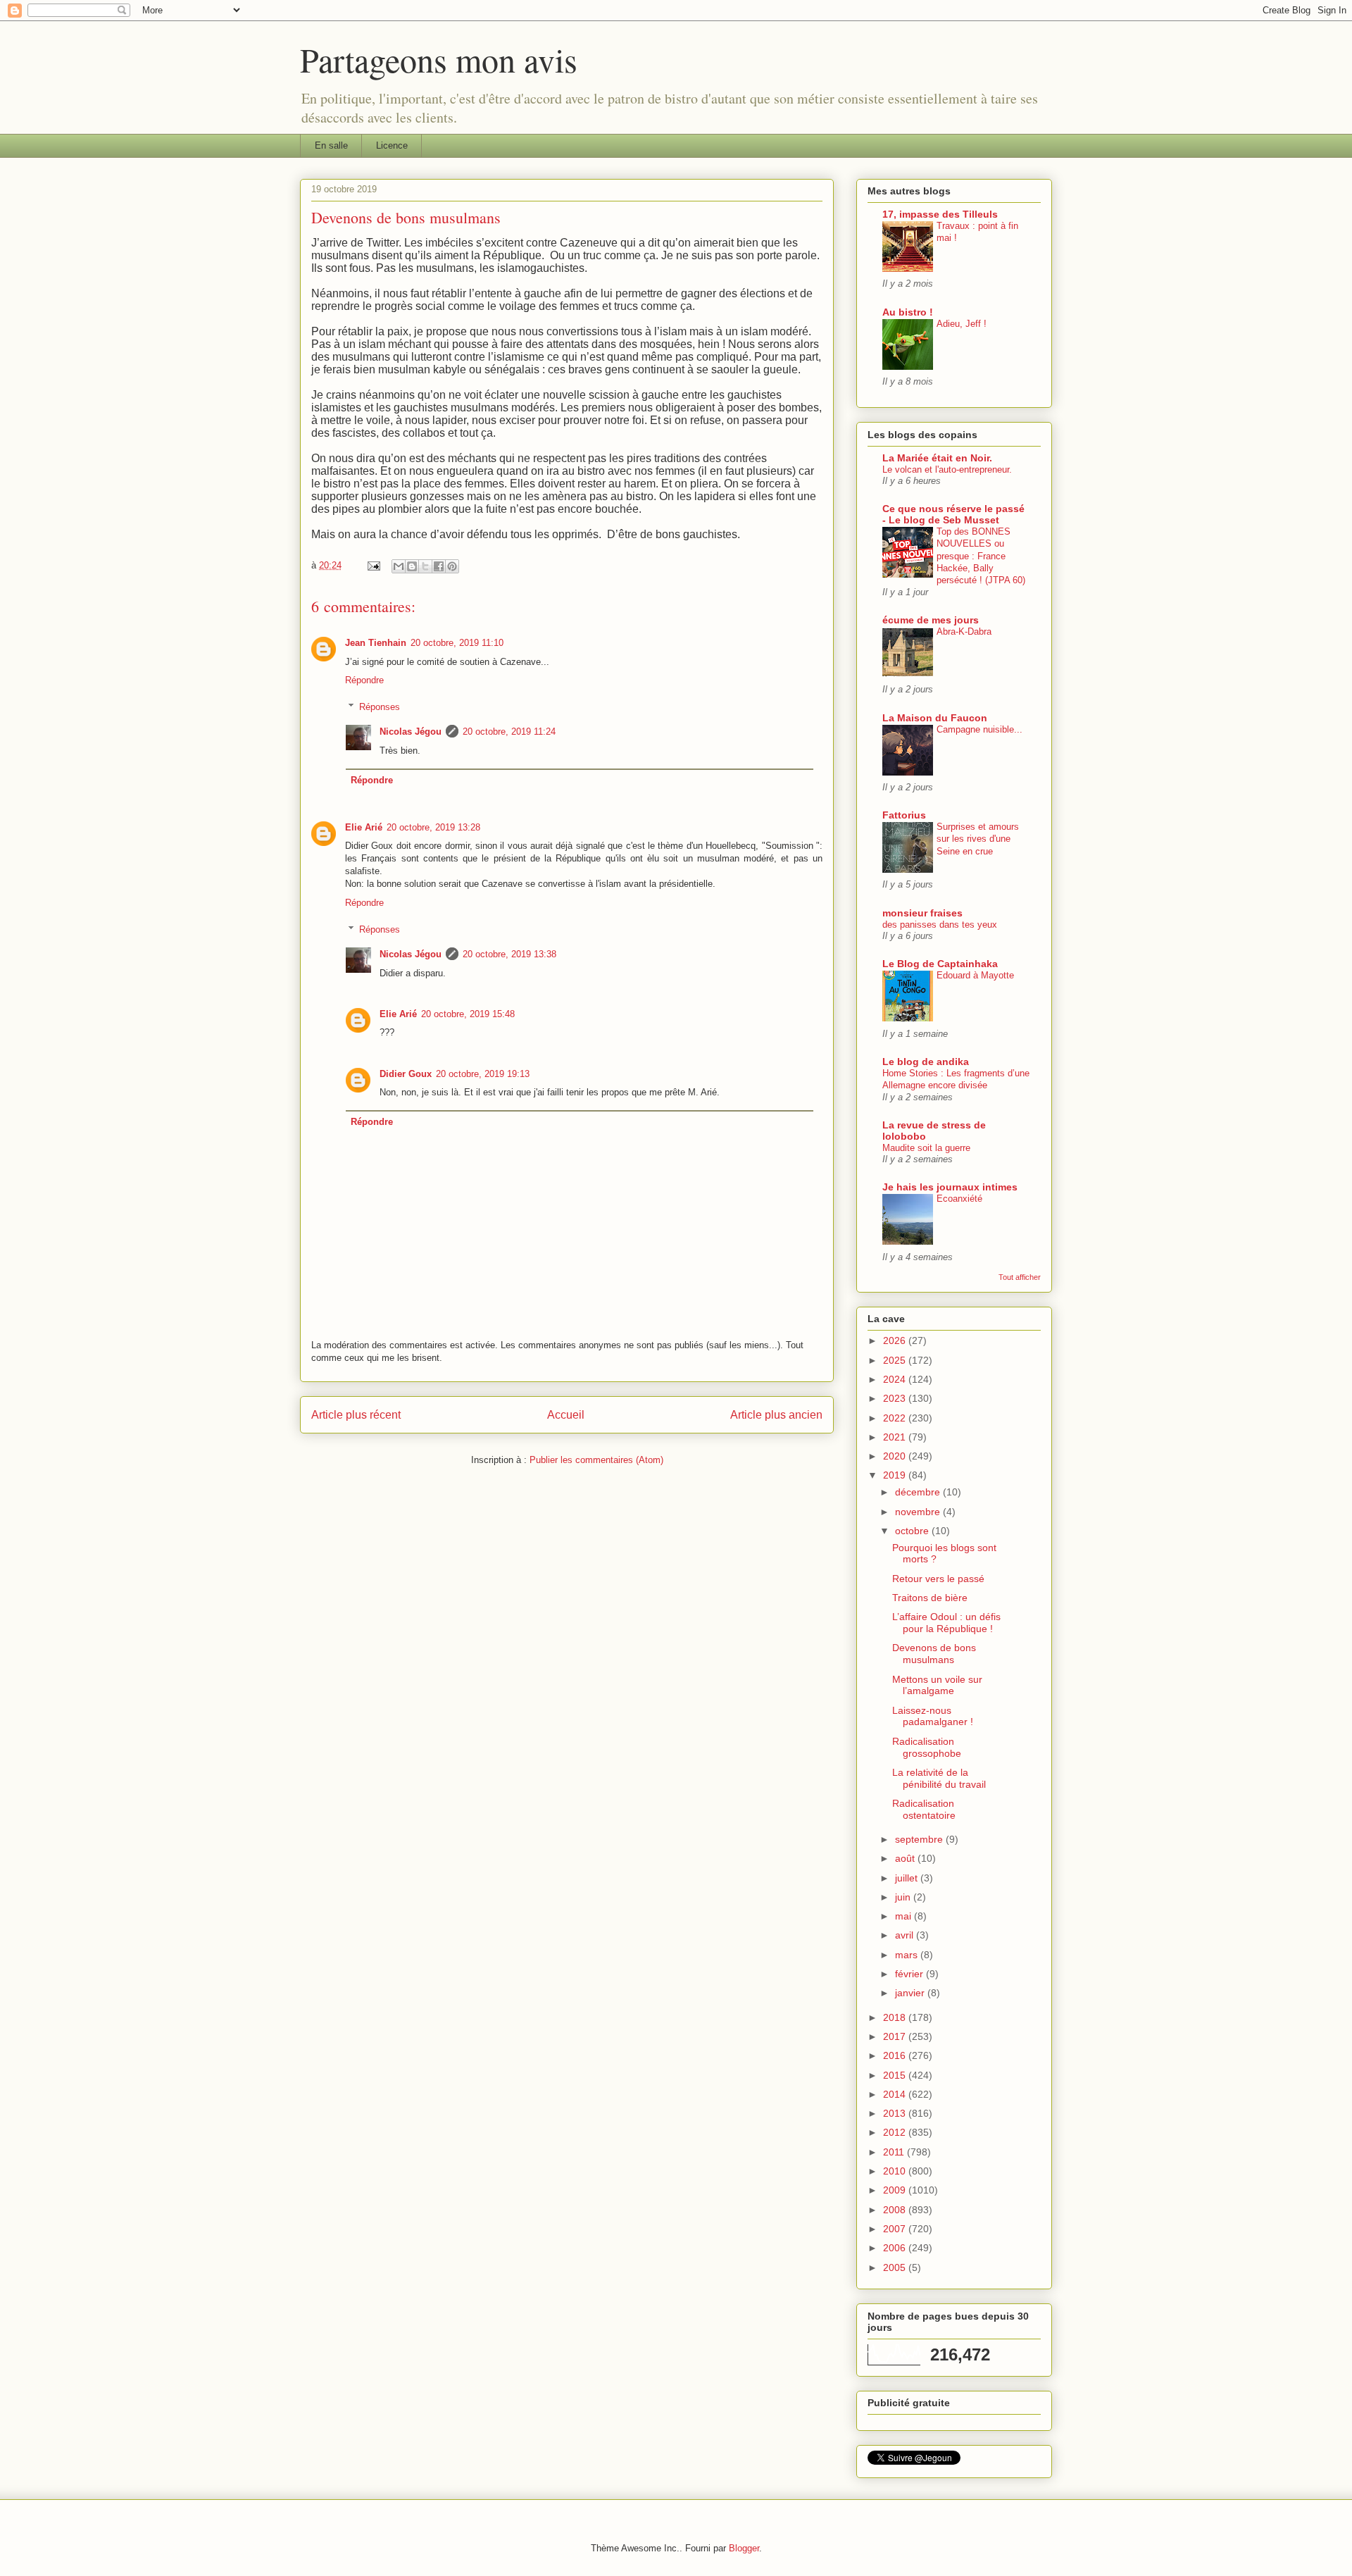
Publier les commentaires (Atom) (596, 1460)
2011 (895, 2152)
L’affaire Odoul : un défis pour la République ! (946, 1623)
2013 (896, 2113)
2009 (896, 2190)
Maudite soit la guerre (926, 1148)
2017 (896, 2036)
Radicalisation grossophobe (927, 1747)
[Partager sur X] (425, 566)
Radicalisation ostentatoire (924, 1809)
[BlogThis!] (412, 566)
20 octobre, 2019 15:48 (468, 1014)
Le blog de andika (926, 1062)
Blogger (744, 2548)
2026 (896, 1340)
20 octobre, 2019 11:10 (457, 643)
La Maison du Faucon (935, 718)
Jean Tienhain (376, 643)
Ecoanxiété (959, 1199)
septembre (920, 1839)
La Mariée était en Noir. (937, 458)
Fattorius (904, 815)
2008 (896, 2210)
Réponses (380, 707)
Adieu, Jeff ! (962, 324)
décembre (919, 1492)
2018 (896, 2017)
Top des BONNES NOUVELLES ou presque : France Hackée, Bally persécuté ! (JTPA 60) (981, 556)
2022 (896, 1418)
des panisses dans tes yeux (940, 925)
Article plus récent (356, 1415)
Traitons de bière (930, 1598)
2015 (896, 2075)
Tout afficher (1020, 1277)
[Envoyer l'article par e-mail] (373, 565)
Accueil (566, 1415)
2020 (896, 1456)
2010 (896, 2171)
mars (908, 1955)
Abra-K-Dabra (964, 631)
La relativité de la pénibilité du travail (939, 1778)
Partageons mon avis (439, 59)
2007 (896, 2229)
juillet (908, 1878)
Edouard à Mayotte (975, 975)
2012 (896, 2132)
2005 (896, 2267)
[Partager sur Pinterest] (452, 566)
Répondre (364, 680)
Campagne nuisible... (979, 729)
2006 (896, 2248)
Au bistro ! (908, 312)
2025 (896, 1360)
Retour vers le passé (938, 1579)
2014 (896, 2094)
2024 (896, 1379)
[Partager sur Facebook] (439, 566)
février (910, 1974)
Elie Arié (364, 827)
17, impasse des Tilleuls (940, 214)
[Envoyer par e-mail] (399, 566)
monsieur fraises (922, 913)
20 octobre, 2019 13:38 (509, 954)
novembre (919, 1512)
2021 (896, 1437)
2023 (896, 1398)
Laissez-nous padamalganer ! (933, 1716)
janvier (911, 1993)
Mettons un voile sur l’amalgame (937, 1685)
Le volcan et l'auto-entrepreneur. (947, 469)
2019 (896, 1475)
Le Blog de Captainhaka (940, 964)
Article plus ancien (776, 1415)
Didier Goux (406, 1074)
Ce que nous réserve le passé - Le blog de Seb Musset (953, 514)
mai (905, 1916)
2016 (896, 2055)
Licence (392, 145)
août (906, 1858)
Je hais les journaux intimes (950, 1187)
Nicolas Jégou (411, 732)
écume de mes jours (931, 620)
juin (904, 1897)
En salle (331, 145)
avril (906, 1935)
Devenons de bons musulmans (934, 1654)
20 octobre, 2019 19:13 (483, 1074)
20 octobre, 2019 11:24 (509, 732)
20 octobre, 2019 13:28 (433, 827)
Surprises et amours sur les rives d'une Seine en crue (978, 839)
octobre (913, 1531)
